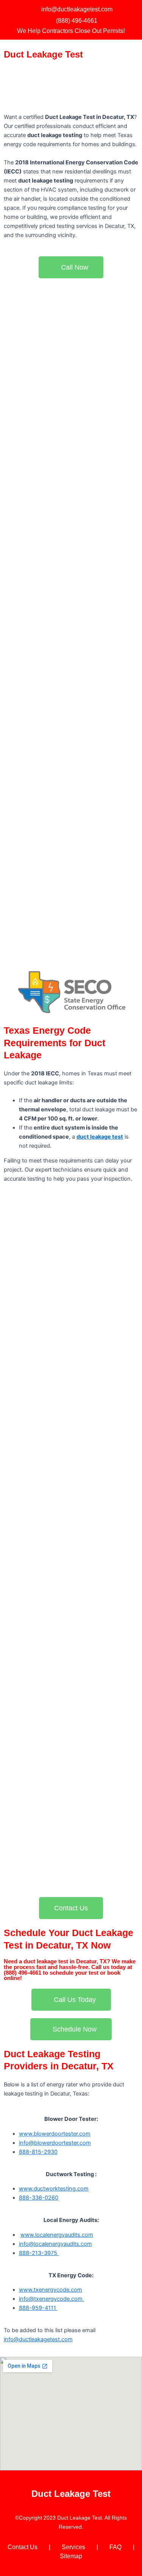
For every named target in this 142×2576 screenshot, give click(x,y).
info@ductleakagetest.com (38, 2339)
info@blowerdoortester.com (55, 2143)
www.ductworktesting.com (54, 2189)
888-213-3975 (39, 2253)
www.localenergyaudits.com (57, 2235)
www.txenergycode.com (51, 2290)
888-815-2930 (38, 2152)
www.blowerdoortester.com (55, 2134)
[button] (133, 55)
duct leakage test (100, 1137)
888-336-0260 (39, 2198)
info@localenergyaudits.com (55, 2244)
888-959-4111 (38, 2308)
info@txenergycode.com (51, 2299)
